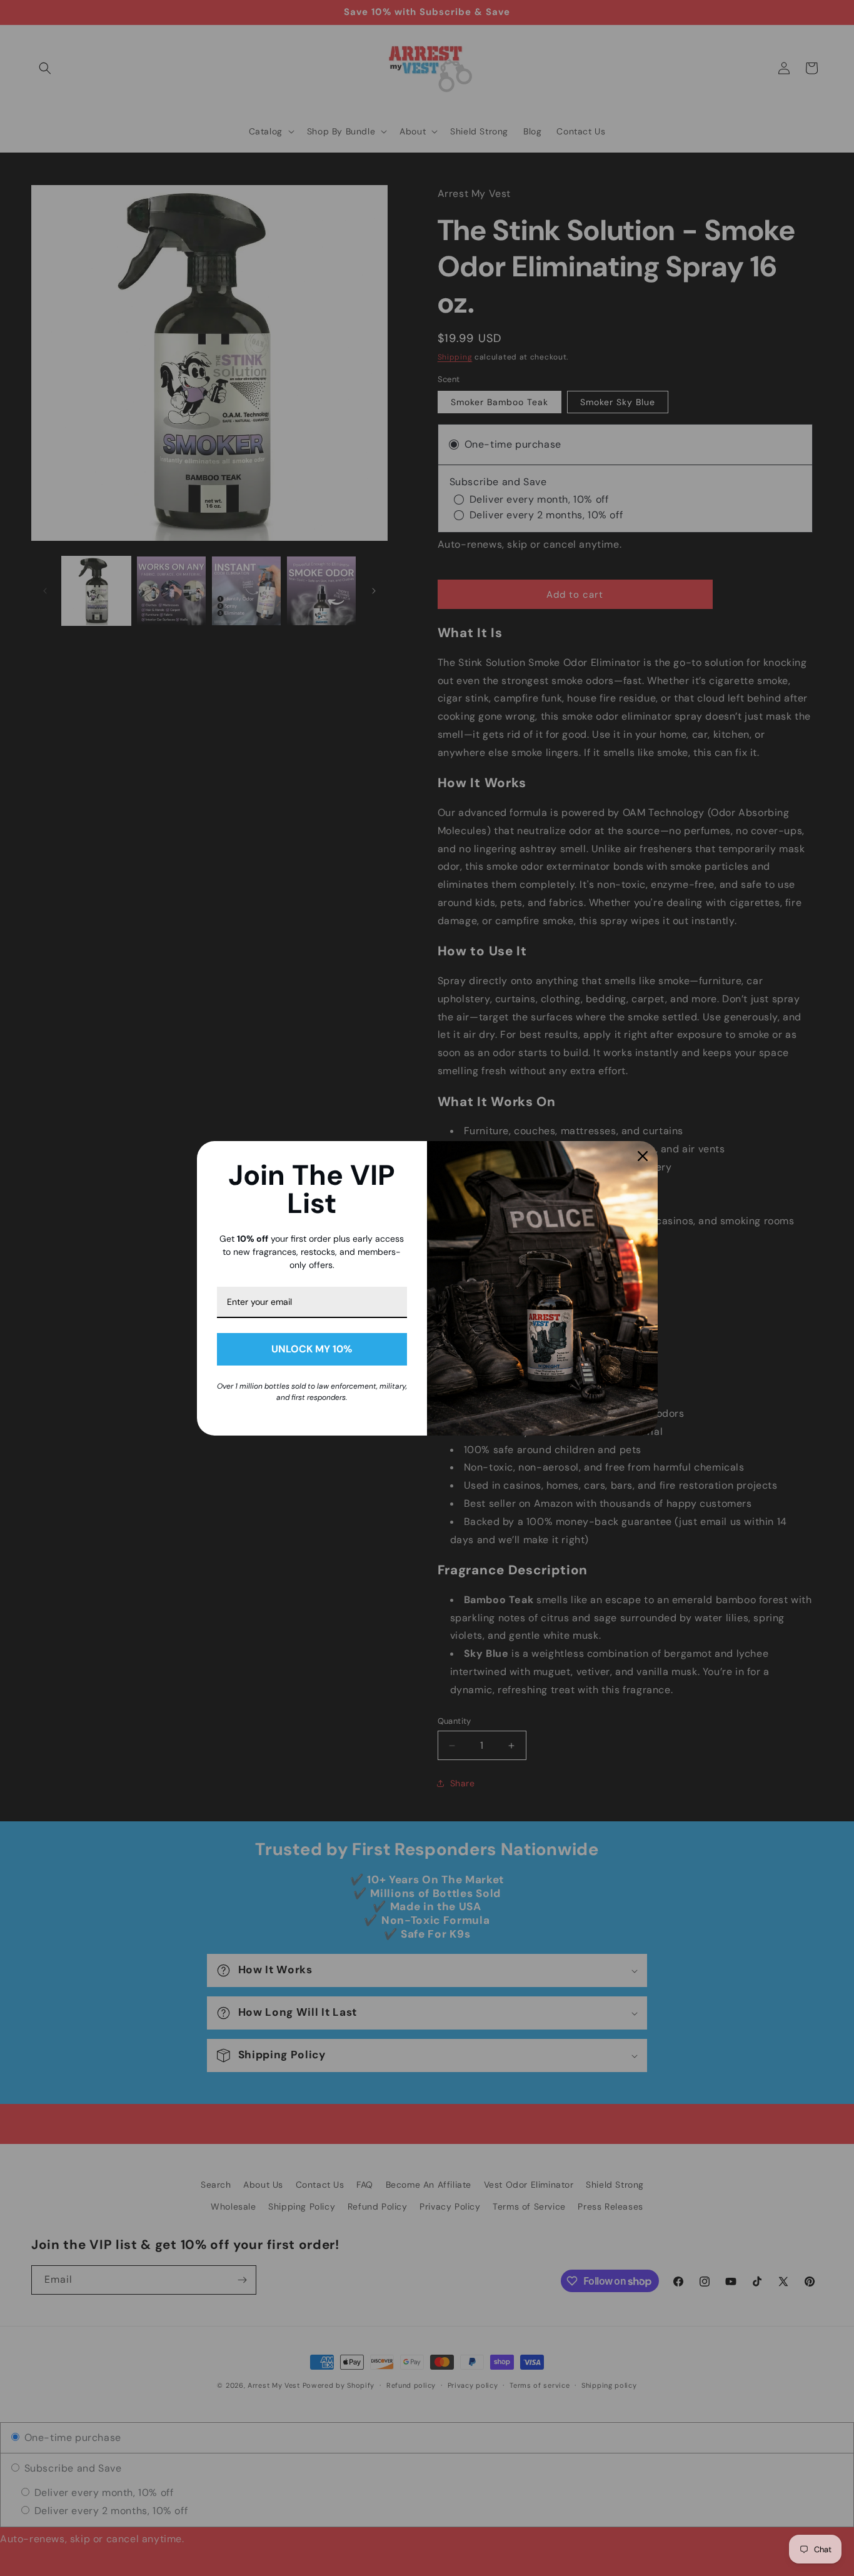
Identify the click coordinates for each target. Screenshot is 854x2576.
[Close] (643, 1156)
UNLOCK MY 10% (312, 1349)
